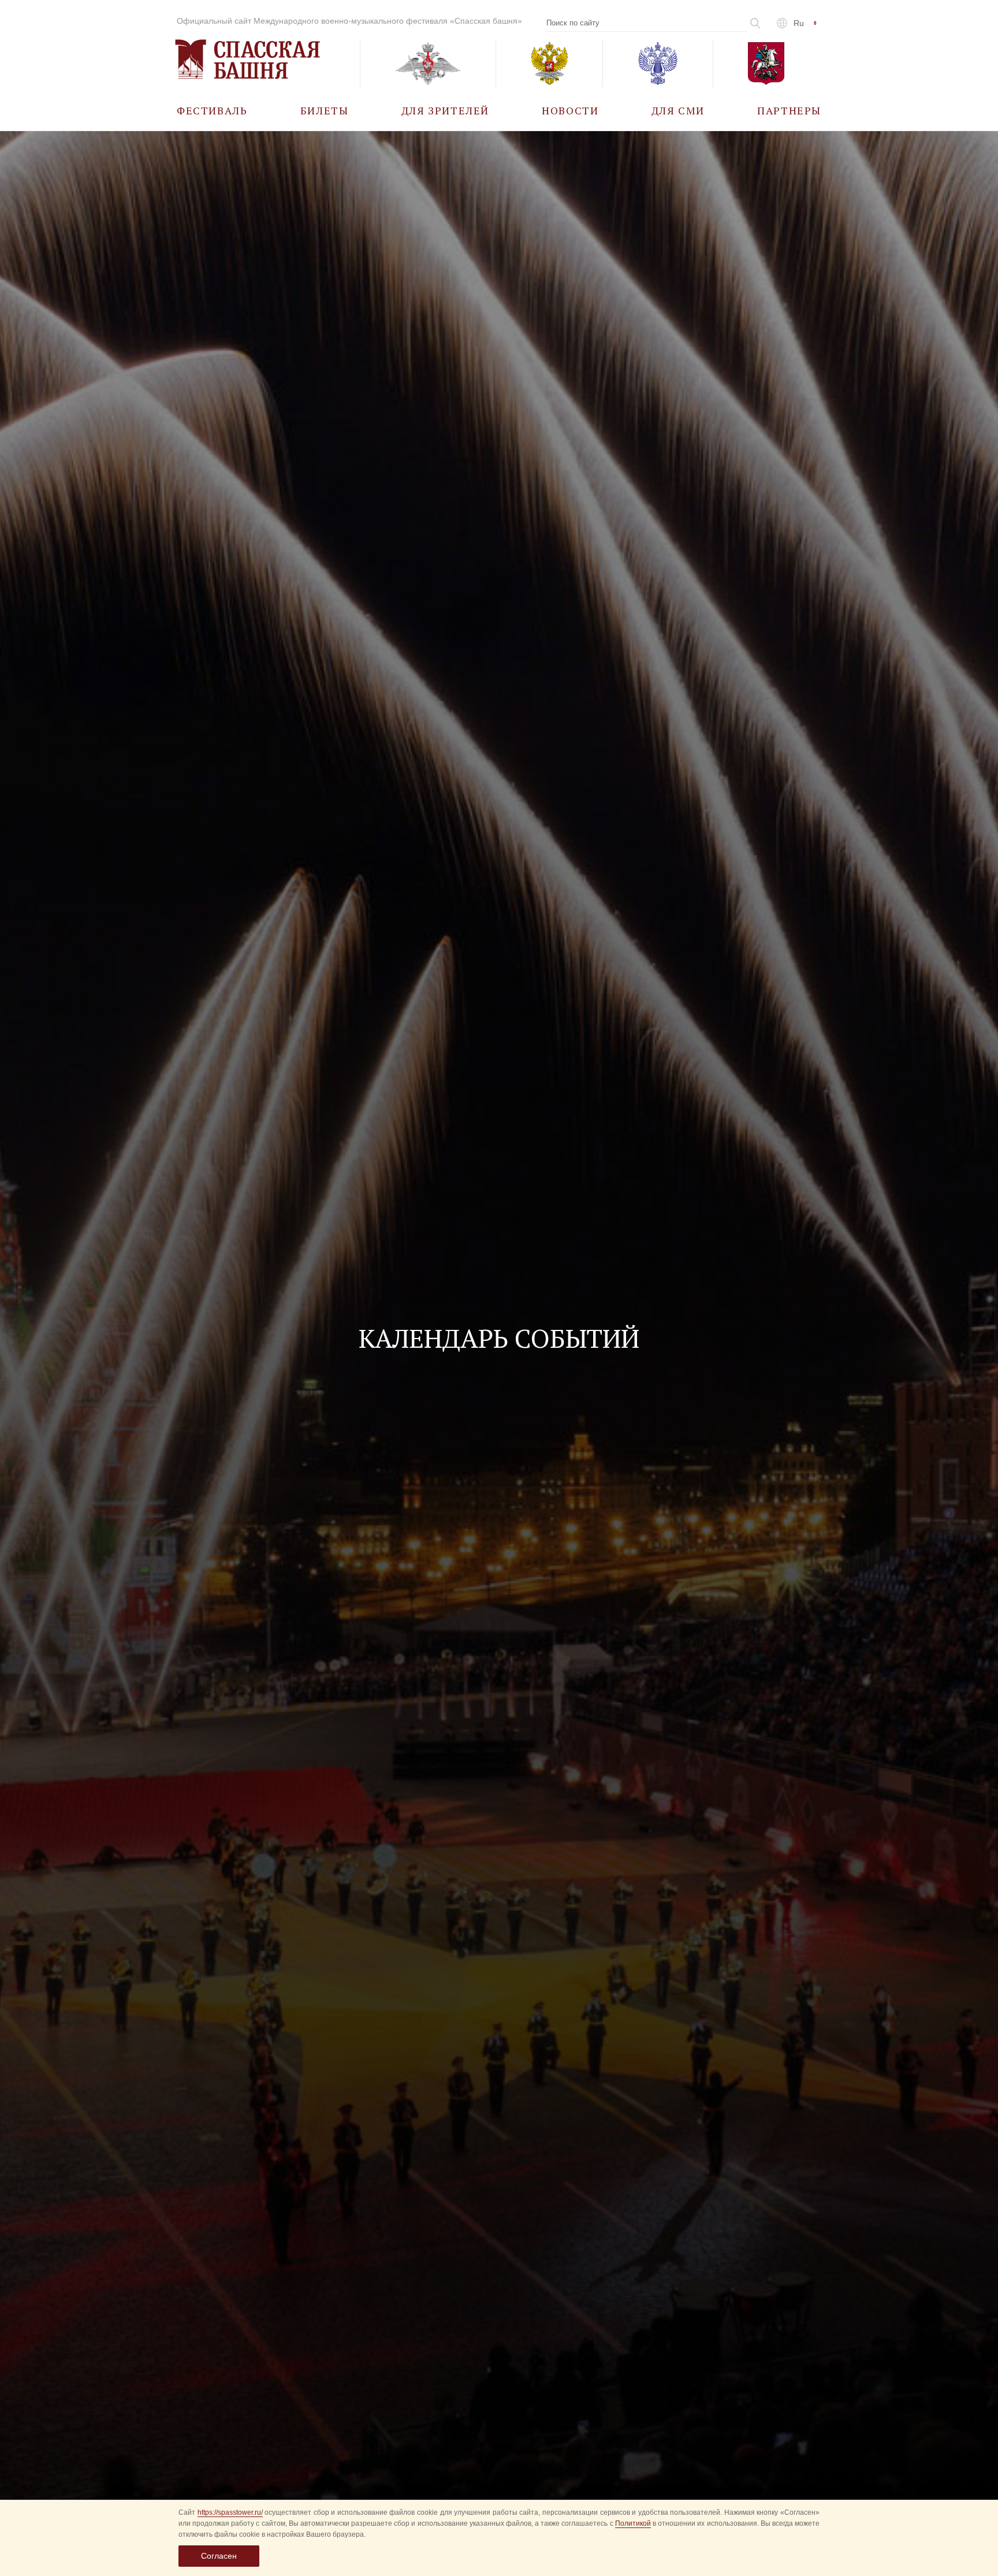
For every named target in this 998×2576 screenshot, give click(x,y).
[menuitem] (212, 110)
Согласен (219, 2556)
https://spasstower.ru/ (230, 2512)
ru (799, 23)
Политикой (633, 2523)
